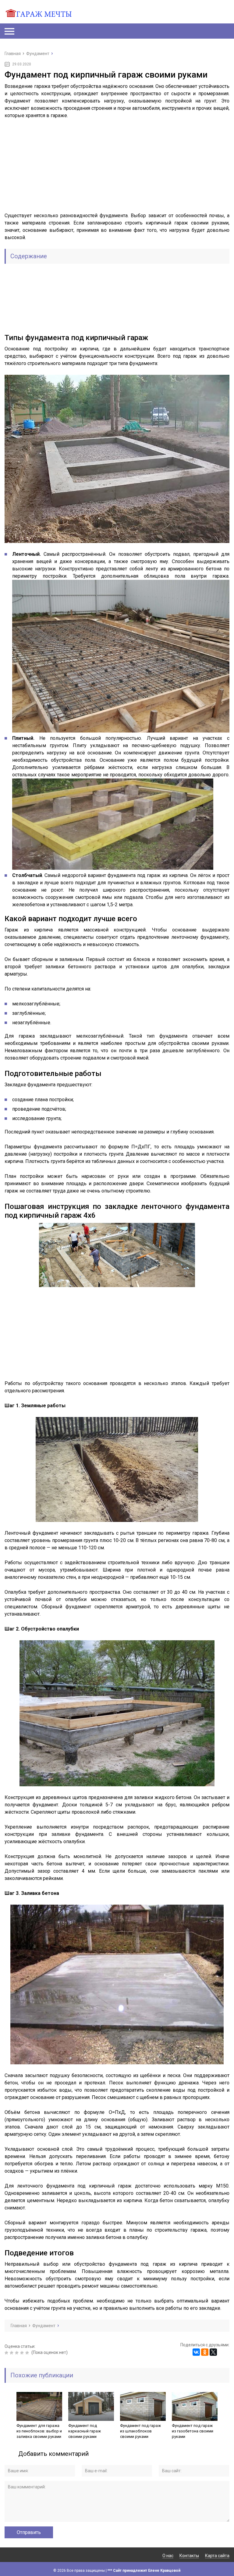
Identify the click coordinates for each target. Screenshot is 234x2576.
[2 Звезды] (12, 2353)
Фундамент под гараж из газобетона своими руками (193, 2431)
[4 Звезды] (23, 2353)
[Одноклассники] (205, 2352)
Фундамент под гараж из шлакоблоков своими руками (140, 2431)
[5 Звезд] (28, 2353)
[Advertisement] (117, 169)
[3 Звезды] (18, 2353)
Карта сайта (217, 2556)
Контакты (189, 2556)
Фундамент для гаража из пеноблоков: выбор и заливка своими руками (39, 2431)
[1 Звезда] (7, 2353)
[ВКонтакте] (196, 2352)
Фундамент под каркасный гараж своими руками (85, 2431)
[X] (213, 2352)
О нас (168, 2556)
